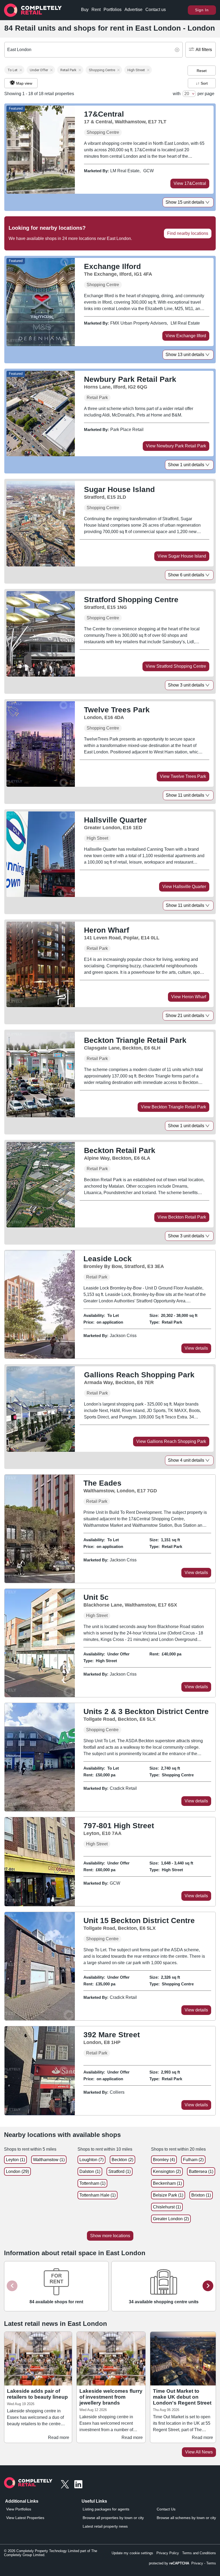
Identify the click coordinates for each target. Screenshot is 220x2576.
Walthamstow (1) (49, 2160)
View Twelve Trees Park (183, 776)
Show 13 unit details (185, 355)
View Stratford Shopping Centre (176, 666)
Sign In (202, 10)
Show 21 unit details (185, 1016)
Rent (96, 10)
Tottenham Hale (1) (98, 2195)
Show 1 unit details (186, 465)
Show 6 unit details (186, 575)
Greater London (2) (171, 2219)
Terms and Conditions (199, 2553)
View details (196, 1348)
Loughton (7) (91, 2160)
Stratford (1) (120, 2171)
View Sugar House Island (182, 556)
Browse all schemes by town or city (186, 2518)
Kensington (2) (167, 2171)
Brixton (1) (201, 2195)
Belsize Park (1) (168, 2195)
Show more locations (110, 2236)
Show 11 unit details (185, 795)
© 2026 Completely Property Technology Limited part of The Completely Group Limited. (51, 2553)
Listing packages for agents (106, 2509)
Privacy (197, 2563)
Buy (85, 10)
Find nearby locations (188, 233)
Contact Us (166, 2509)
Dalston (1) (90, 2171)
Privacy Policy (168, 2553)
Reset (202, 71)
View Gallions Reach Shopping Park (171, 1441)
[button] (14, 70)
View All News (199, 2452)
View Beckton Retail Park (182, 1217)
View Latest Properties (25, 2518)
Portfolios (113, 10)
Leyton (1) (15, 2160)
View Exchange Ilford (186, 336)
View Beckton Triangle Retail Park (173, 1107)
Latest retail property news (105, 2526)
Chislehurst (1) (167, 2207)
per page (206, 94)
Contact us (156, 10)
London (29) (17, 2171)
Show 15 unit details (185, 202)
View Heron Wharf (189, 997)
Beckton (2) (122, 2160)
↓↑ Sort (202, 83)
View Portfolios (19, 2509)
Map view (24, 83)
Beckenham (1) (167, 2183)
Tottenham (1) (92, 2183)
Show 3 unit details (186, 685)
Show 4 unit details (186, 1460)
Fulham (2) (193, 2160)
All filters (204, 50)
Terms (211, 2563)
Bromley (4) (164, 2160)
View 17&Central (190, 183)
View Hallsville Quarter (184, 887)
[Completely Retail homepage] (28, 2484)
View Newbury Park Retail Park (176, 446)
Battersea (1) (201, 2171)
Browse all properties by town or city (113, 2518)
